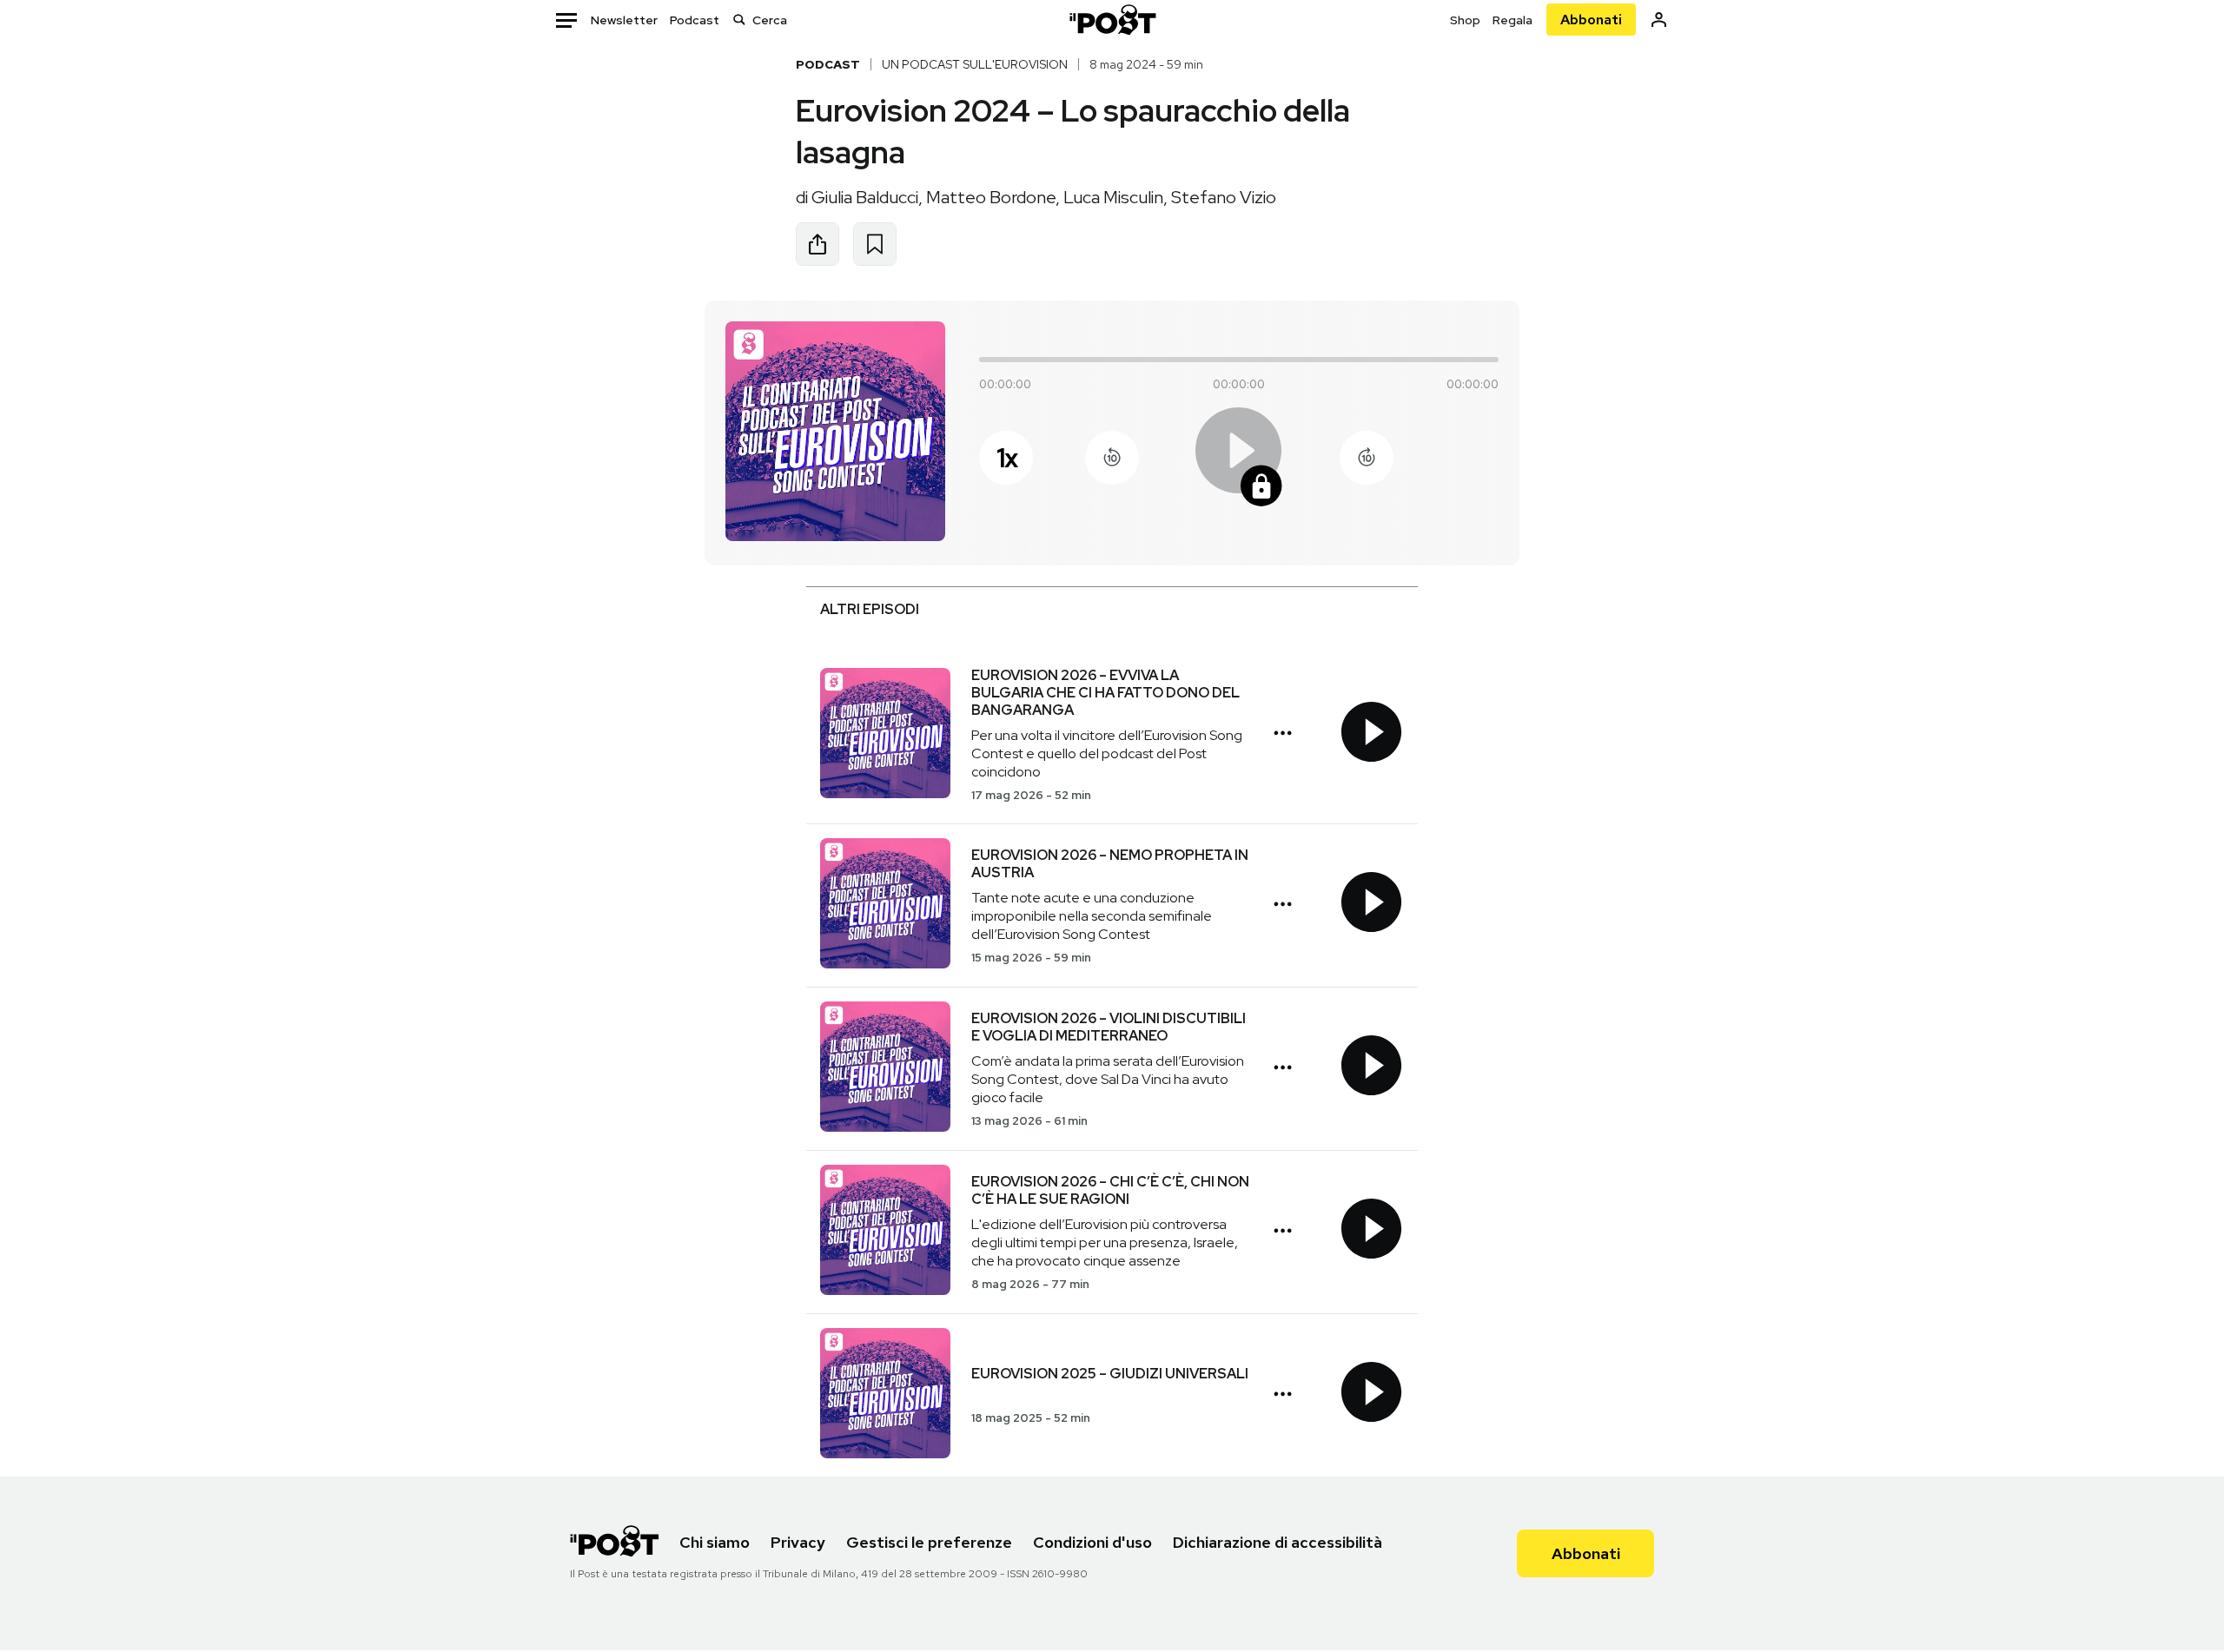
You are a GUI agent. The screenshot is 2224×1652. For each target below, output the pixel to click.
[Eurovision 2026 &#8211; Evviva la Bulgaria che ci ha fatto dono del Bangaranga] (885, 735)
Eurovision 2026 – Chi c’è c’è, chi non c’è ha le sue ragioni (1110, 1190)
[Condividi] (817, 244)
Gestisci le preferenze (929, 1542)
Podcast (695, 20)
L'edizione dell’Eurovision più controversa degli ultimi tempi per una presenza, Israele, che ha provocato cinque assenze (1105, 1242)
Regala (1512, 20)
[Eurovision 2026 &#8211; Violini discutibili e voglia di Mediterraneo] (885, 1069)
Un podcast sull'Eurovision (975, 64)
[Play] (1239, 458)
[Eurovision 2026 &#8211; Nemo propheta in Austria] (885, 905)
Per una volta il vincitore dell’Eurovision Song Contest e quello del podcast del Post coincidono (1107, 753)
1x (1006, 458)
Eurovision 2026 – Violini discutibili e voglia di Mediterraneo (1109, 1027)
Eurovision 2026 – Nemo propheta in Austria (1110, 864)
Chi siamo (715, 1542)
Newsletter (624, 20)
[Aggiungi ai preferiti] (875, 244)
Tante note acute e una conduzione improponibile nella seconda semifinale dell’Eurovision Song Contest (1092, 916)
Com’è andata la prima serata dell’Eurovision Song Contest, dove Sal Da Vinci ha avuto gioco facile (1108, 1079)
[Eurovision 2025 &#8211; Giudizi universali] (885, 1395)
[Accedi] (1659, 20)
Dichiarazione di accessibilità (1277, 1542)
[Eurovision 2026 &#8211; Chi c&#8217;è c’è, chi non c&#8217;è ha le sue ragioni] (885, 1232)
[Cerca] (739, 20)
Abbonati (1591, 20)
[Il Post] (1112, 20)
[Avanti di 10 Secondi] (1367, 458)
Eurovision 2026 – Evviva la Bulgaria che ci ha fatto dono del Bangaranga (1105, 693)
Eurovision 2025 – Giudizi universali (1110, 1374)
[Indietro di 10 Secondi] (1112, 458)
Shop (1465, 20)
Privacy (798, 1542)
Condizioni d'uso (1092, 1542)
